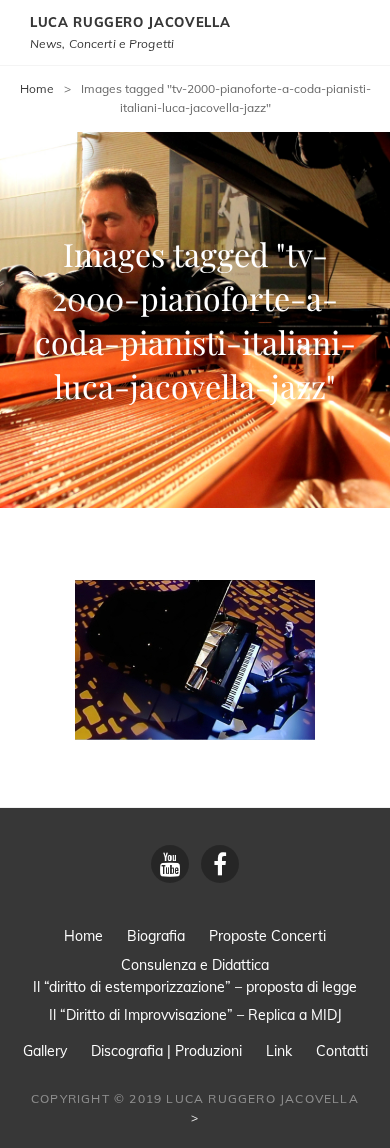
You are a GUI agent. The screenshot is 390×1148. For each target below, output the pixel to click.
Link (279, 1051)
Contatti (342, 1051)
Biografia (156, 936)
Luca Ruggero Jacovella (130, 22)
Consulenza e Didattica (195, 965)
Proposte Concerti (267, 936)
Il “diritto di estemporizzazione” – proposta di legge (195, 987)
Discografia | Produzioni (166, 1051)
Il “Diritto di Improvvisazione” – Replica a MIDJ (195, 1015)
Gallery (45, 1051)
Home (37, 88)
